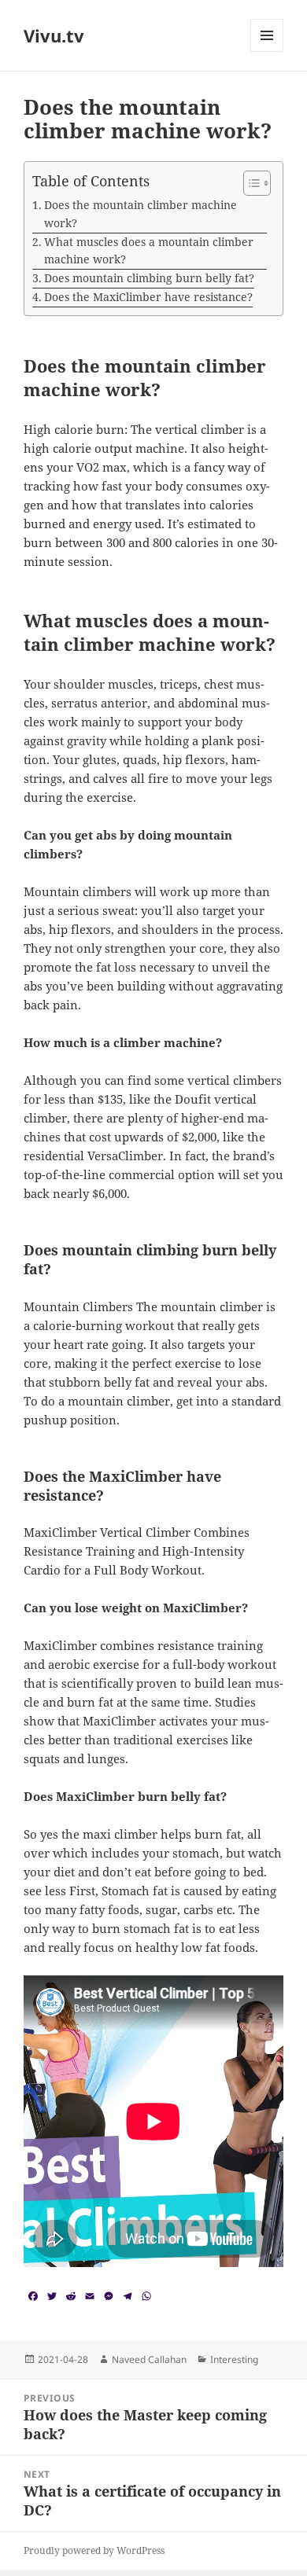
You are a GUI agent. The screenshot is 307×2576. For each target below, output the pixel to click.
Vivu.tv (54, 35)
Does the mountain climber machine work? (141, 214)
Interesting (234, 2359)
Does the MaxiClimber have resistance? (148, 297)
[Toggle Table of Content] (249, 183)
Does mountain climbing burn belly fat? (149, 278)
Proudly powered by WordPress (94, 2550)
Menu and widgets (267, 51)
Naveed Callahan (149, 2359)
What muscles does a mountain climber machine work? (149, 251)
